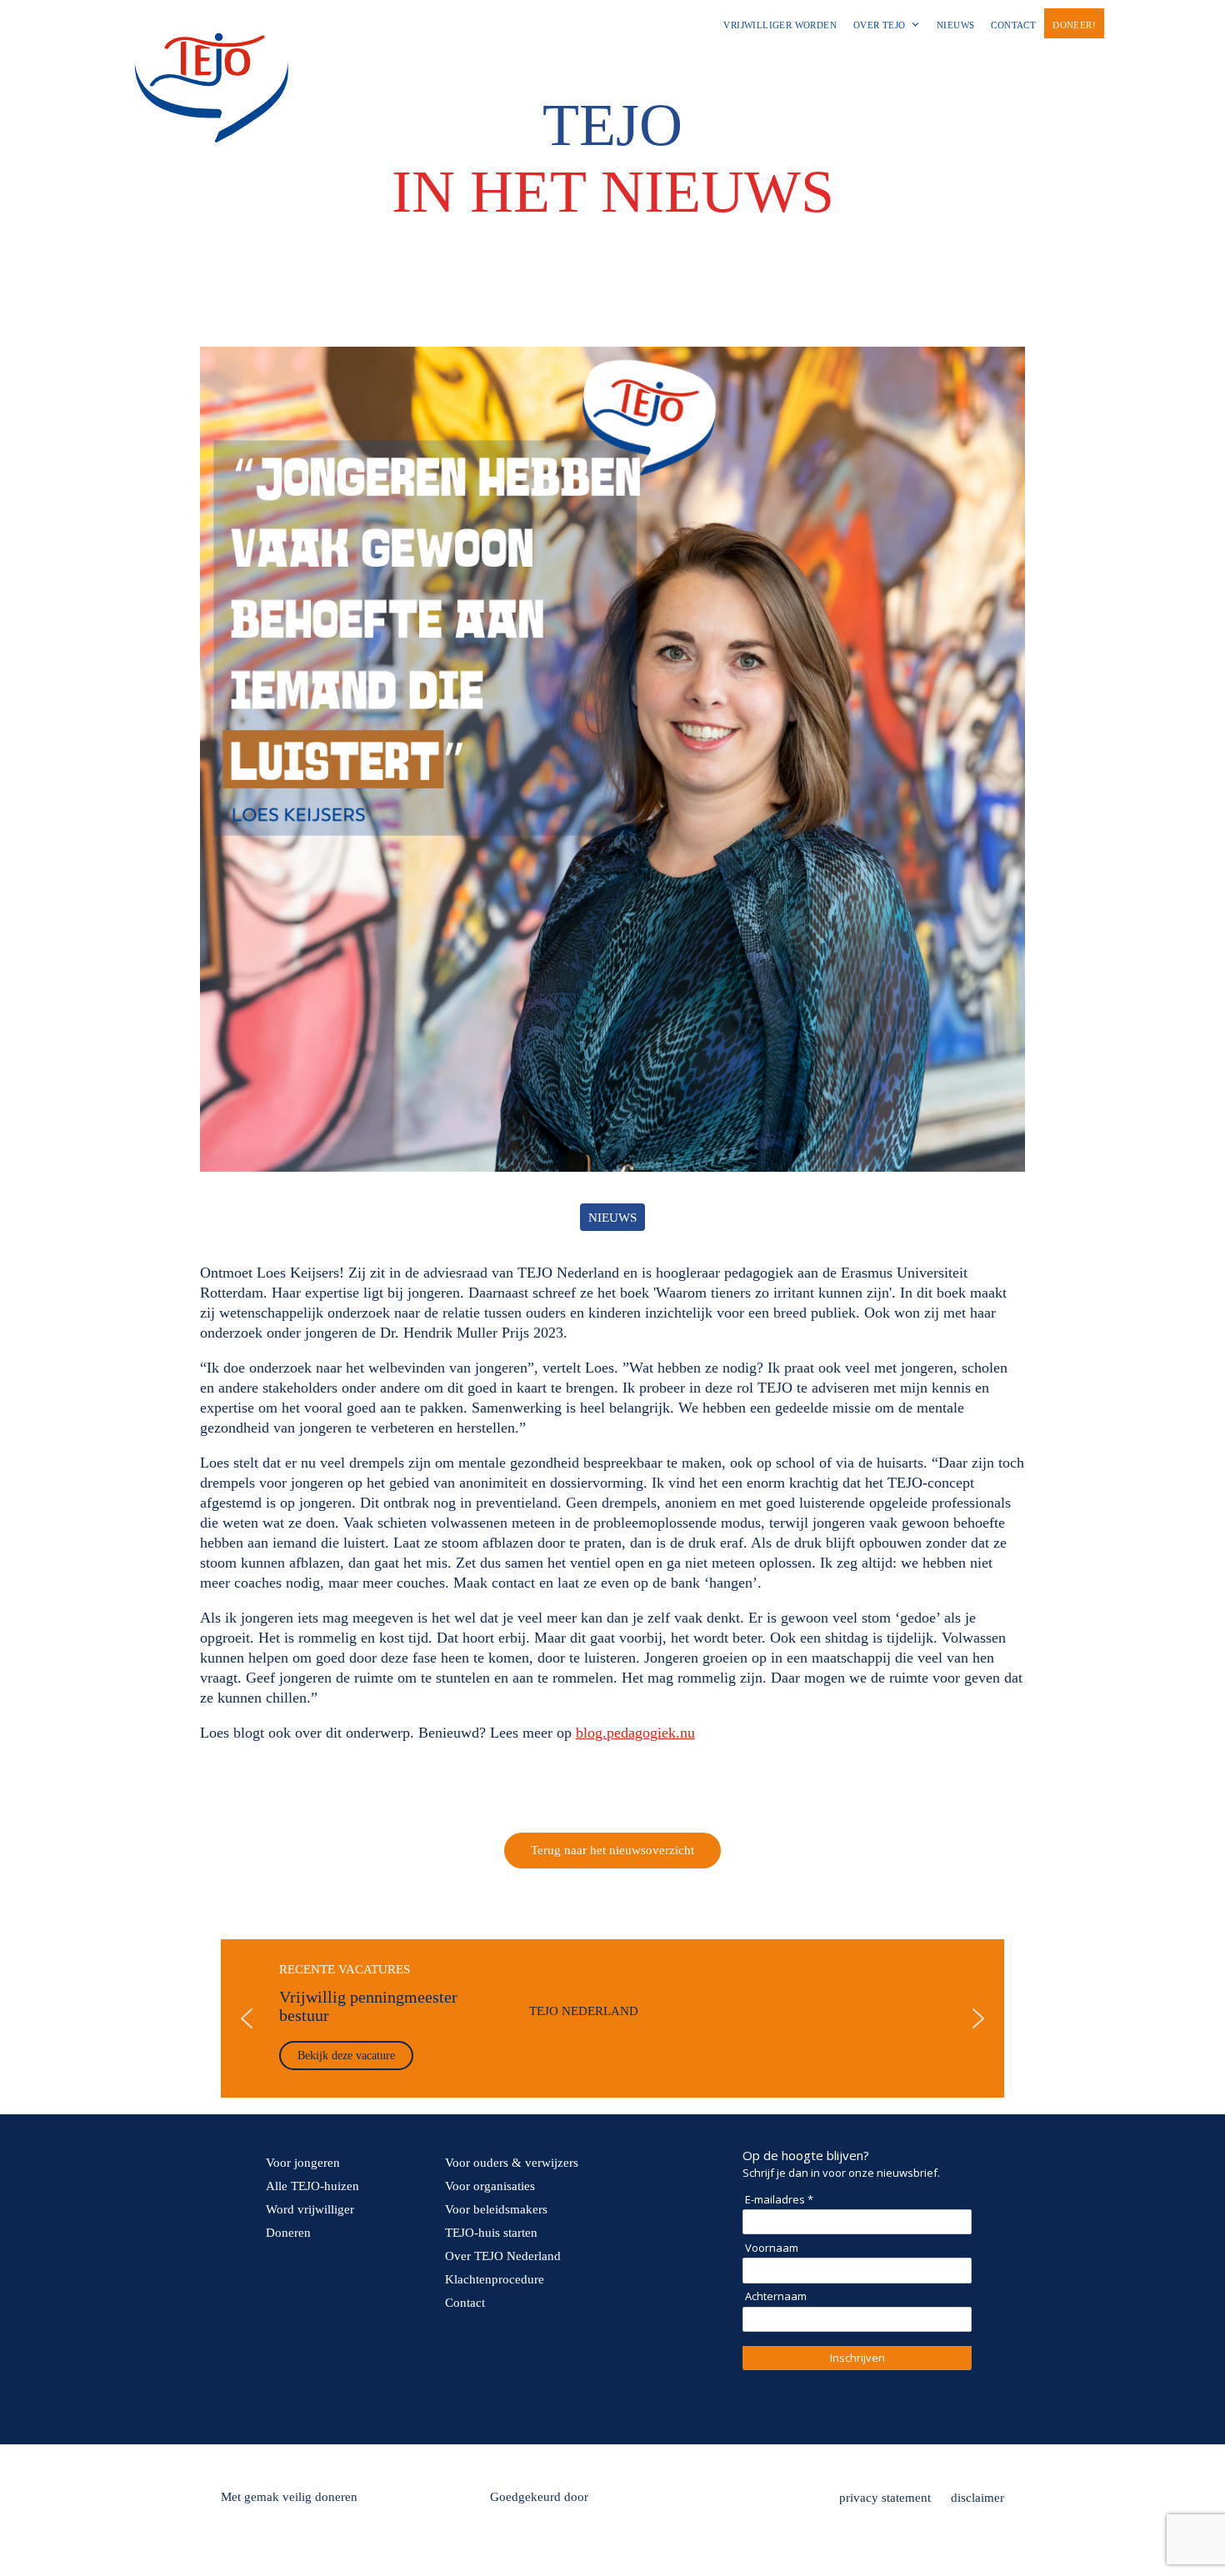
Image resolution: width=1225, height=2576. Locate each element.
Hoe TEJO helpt (601, 61)
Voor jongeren (462, 61)
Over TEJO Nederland (503, 2256)
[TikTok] (380, 2403)
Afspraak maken (938, 61)
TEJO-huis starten (491, 2233)
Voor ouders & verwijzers (512, 2163)
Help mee (832, 61)
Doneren (288, 2233)
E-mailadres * (779, 2199)
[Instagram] (287, 2403)
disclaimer (977, 2498)
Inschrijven (857, 2358)
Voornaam (772, 2248)
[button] (612, 2018)
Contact (1013, 25)
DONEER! (1074, 25)
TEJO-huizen (717, 61)
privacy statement (885, 2498)
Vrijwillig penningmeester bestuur (368, 2006)
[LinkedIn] (333, 2403)
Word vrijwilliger (310, 2209)
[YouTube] (427, 2403)
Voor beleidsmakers (496, 2209)
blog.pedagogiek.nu (635, 1733)
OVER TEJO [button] (880, 25)
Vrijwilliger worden (780, 25)
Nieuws (955, 25)
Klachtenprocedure (495, 2279)
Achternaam (776, 2296)
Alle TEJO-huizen (312, 2186)
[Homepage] (211, 33)
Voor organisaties (490, 2186)
